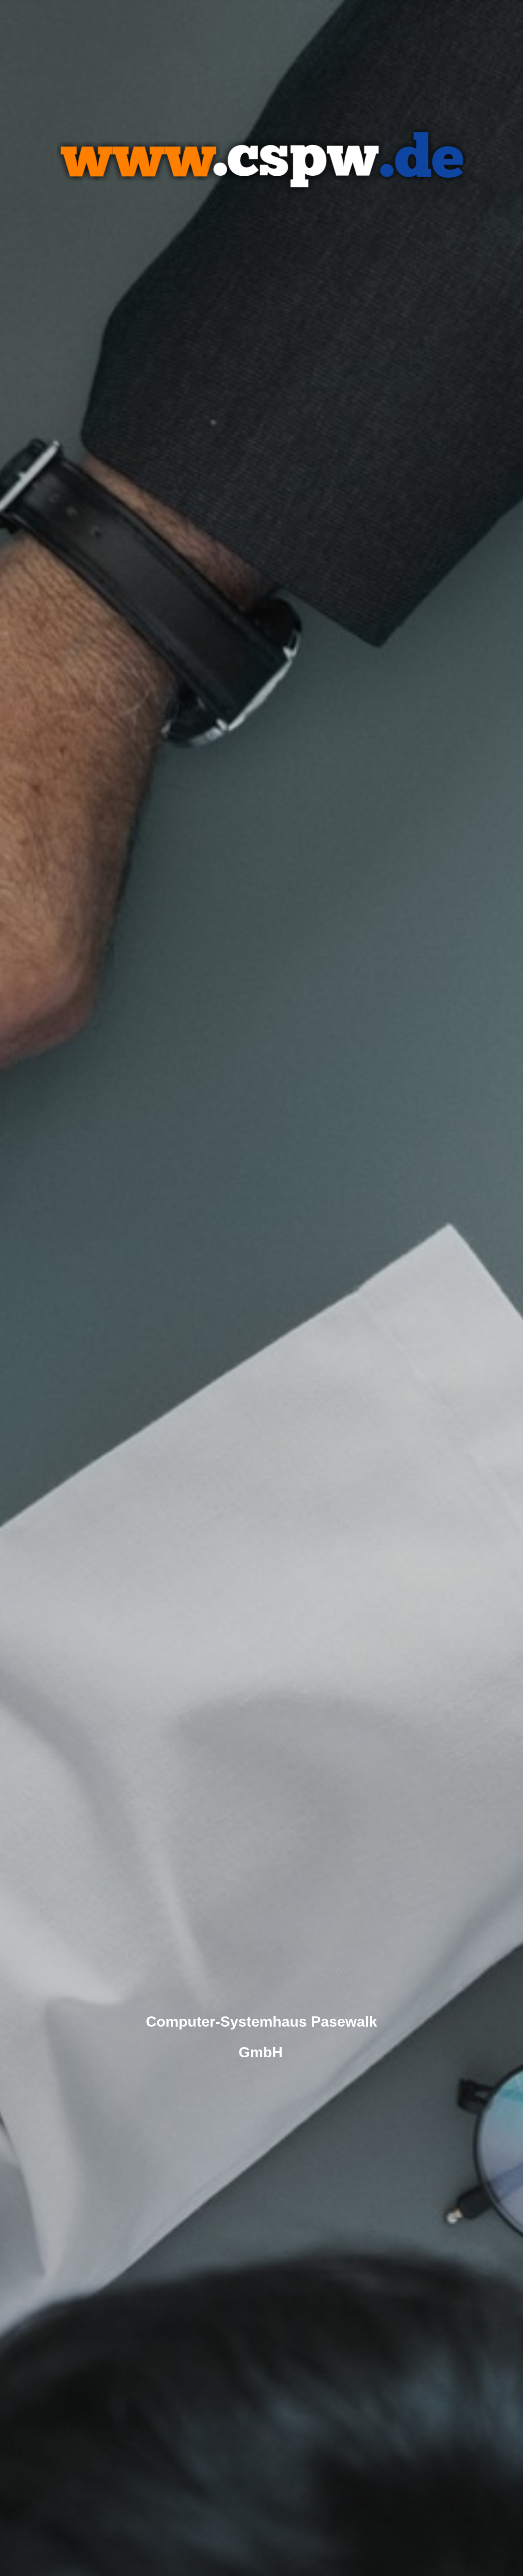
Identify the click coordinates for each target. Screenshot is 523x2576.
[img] (261, 1288)
